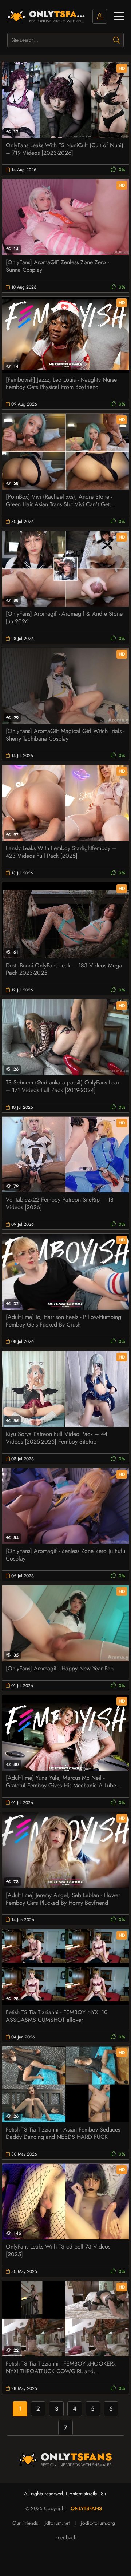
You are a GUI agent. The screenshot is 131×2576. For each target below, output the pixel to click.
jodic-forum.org (98, 2523)
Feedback (66, 2537)
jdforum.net (57, 2523)
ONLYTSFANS (86, 2508)
